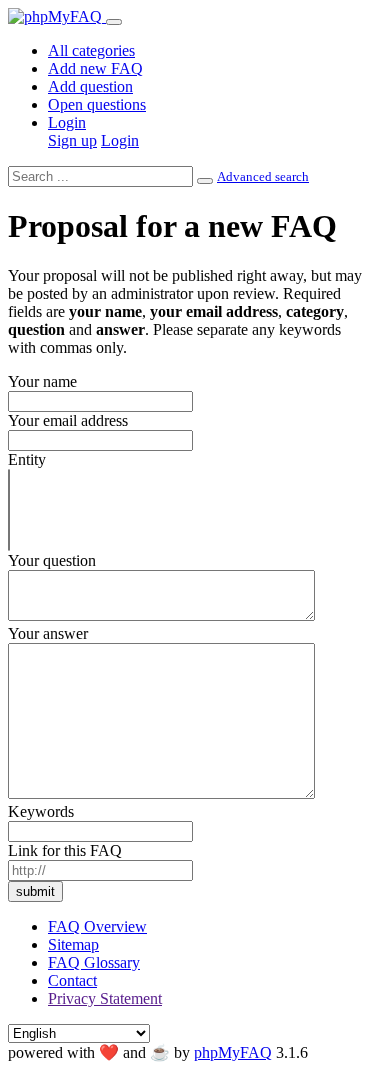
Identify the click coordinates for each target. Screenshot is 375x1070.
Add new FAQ (95, 68)
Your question (52, 560)
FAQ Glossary (94, 962)
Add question (90, 86)
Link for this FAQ (65, 850)
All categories (91, 50)
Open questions (97, 104)
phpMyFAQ (233, 1052)
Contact (72, 980)
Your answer (48, 633)
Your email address (68, 420)
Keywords (41, 811)
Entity (27, 459)
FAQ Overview (97, 926)
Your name (42, 381)
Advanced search (263, 176)
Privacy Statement (105, 998)
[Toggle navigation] (114, 22)
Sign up (72, 140)
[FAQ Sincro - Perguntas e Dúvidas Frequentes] (57, 16)
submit (35, 891)
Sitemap (73, 944)
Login (67, 122)
